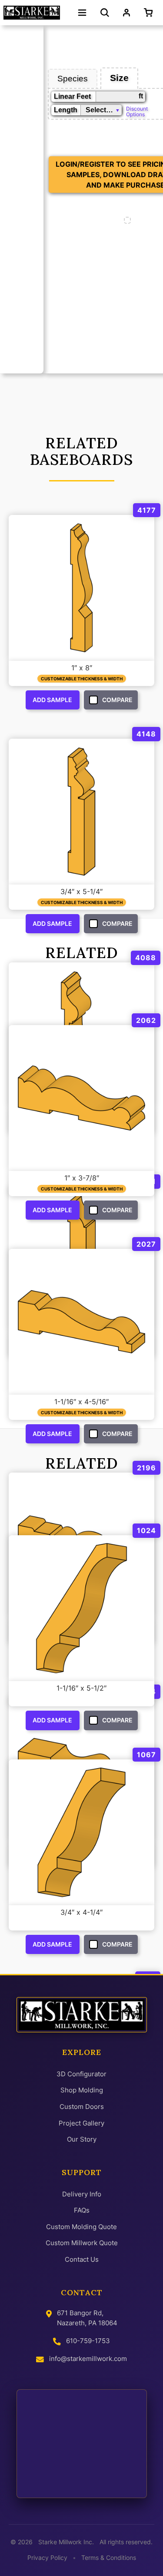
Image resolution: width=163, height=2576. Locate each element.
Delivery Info (82, 2194)
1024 (146, 1530)
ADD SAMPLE (52, 700)
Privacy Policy (47, 2558)
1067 (146, 1755)
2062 (146, 1020)
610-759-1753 (88, 2341)
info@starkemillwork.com (88, 2359)
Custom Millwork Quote (82, 2243)
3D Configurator (81, 2074)
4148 (146, 734)
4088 (146, 958)
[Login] (126, 13)
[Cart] (150, 13)
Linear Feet (72, 96)
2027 (146, 1244)
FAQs (82, 2210)
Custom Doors (82, 2107)
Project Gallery (81, 2123)
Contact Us (82, 2259)
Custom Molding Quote (81, 2227)
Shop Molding (82, 2090)
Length (66, 110)
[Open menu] (82, 13)
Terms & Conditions (109, 2558)
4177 (147, 510)
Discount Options (137, 111)
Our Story (82, 2139)
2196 (146, 1468)
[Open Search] (105, 13)
